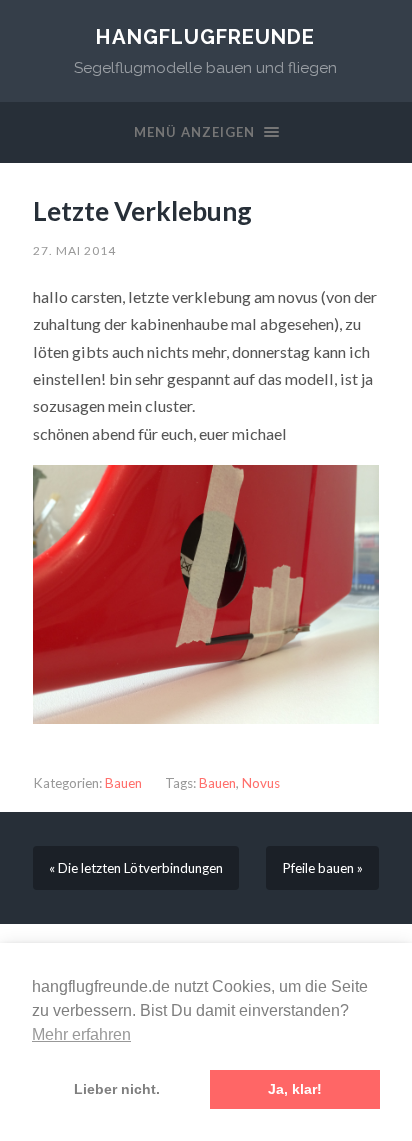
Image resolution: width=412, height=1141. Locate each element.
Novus (261, 783)
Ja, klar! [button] (295, 1089)
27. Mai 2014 (74, 250)
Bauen (123, 783)
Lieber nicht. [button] (117, 1089)
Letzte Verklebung (142, 211)
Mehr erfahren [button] (81, 1034)
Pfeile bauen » (322, 868)
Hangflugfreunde (205, 37)
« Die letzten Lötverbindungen (136, 868)
